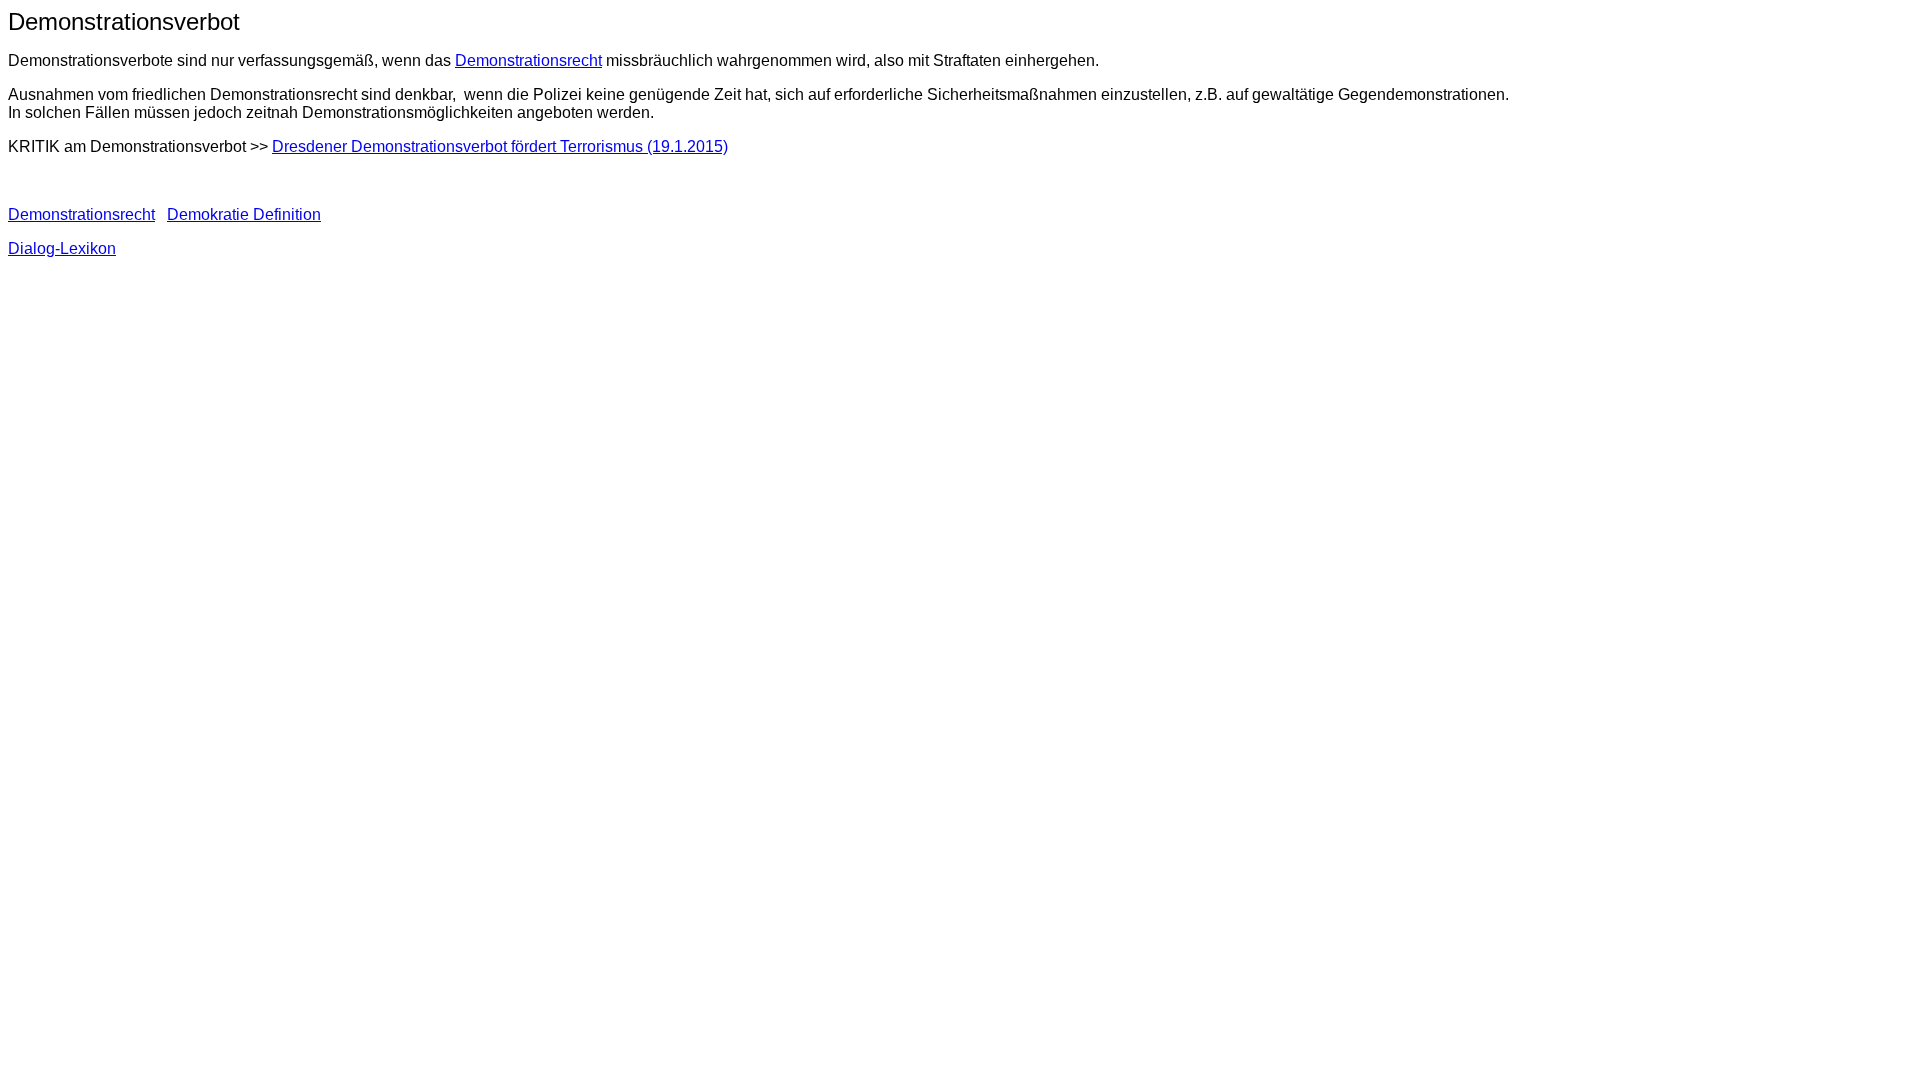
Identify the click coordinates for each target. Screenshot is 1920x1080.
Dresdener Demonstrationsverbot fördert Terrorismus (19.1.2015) (500, 146)
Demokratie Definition (244, 214)
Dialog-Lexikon (62, 248)
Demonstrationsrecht (528, 60)
